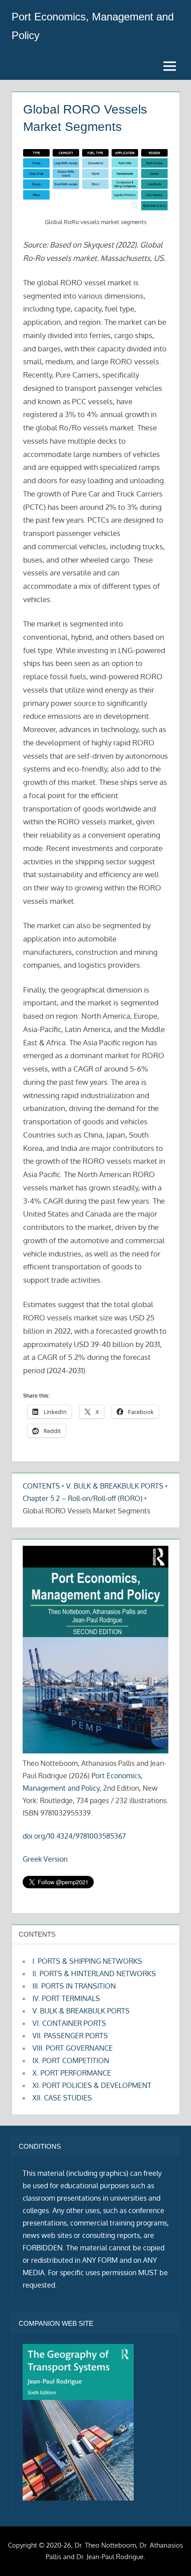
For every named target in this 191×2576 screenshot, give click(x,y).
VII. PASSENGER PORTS (70, 2036)
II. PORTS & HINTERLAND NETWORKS (94, 1973)
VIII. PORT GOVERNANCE (73, 2048)
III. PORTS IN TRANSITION (74, 1986)
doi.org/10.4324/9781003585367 (74, 1836)
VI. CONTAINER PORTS (69, 2023)
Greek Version (45, 1859)
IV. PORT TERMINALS (66, 1998)
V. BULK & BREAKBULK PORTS (115, 1486)
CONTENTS (41, 1486)
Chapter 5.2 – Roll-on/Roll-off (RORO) (83, 1498)
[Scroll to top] (170, 2555)
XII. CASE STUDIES (62, 2098)
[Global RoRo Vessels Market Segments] (95, 180)
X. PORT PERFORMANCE (72, 2073)
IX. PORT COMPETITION (71, 2060)
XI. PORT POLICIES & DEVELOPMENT (92, 2085)
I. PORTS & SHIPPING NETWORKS (87, 1961)
